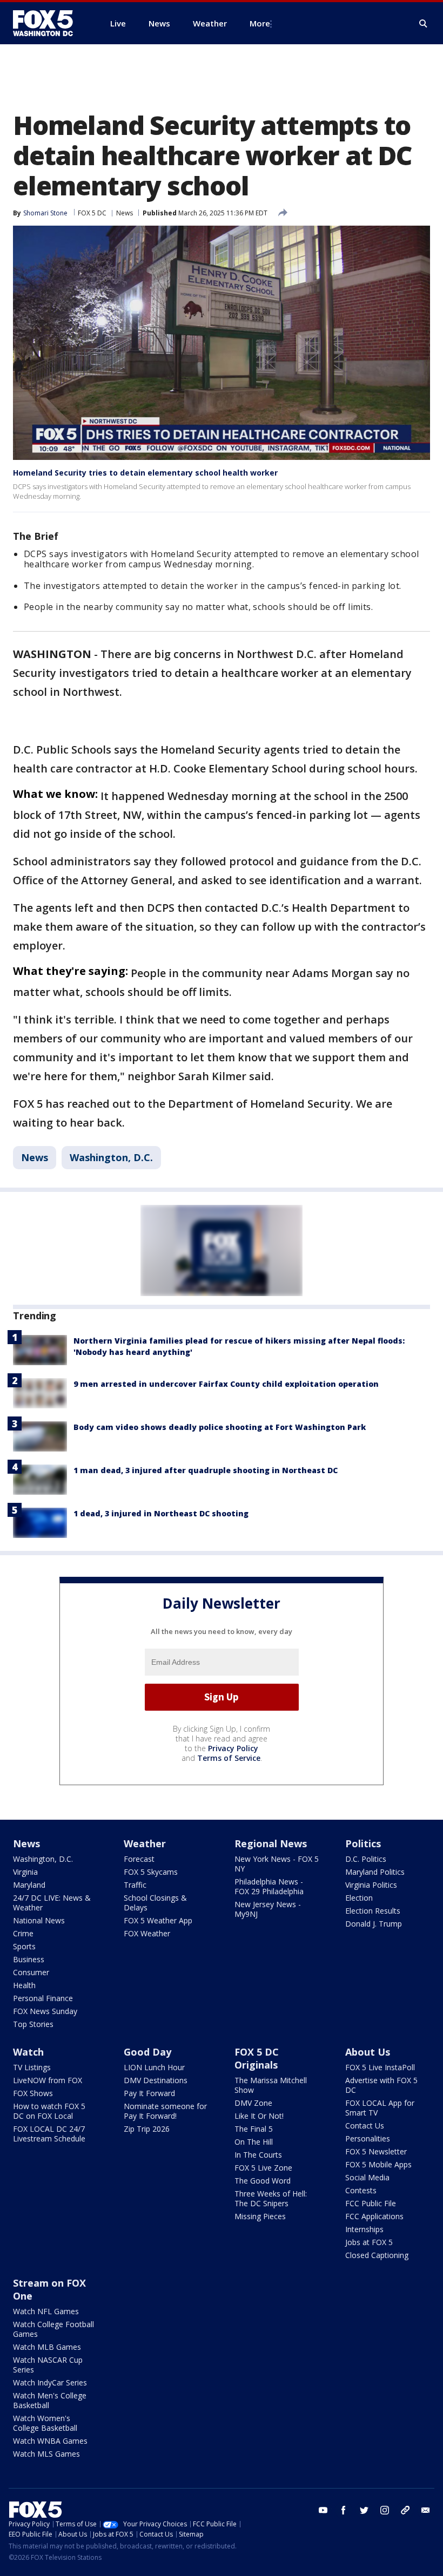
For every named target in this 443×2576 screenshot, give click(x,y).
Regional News (271, 1843)
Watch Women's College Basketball (45, 2423)
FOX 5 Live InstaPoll (380, 2067)
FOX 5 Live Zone (263, 2168)
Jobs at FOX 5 (369, 2242)
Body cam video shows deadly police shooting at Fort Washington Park (220, 1427)
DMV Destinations (156, 2080)
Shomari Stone (45, 213)
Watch (28, 2052)
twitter (364, 2510)
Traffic (135, 1885)
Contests (361, 2190)
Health (24, 1985)
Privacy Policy (233, 1748)
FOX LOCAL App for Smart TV (380, 2108)
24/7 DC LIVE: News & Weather (52, 1903)
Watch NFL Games (46, 2311)
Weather (145, 1843)
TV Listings (32, 2067)
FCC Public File (371, 2203)
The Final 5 (254, 2129)
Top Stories (33, 2024)
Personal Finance (43, 1998)
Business (29, 1959)
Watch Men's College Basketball (50, 2400)
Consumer (31, 1972)
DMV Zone (253, 2103)
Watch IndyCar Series (50, 2382)
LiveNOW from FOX (48, 2080)
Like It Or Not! (259, 2116)
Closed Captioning (377, 2255)
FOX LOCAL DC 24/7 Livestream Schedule (49, 2134)
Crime (23, 1933)
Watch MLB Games (47, 2347)
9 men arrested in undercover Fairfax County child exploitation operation (226, 1384)
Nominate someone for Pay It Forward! (165, 2111)
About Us (368, 2052)
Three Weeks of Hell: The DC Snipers (271, 2198)
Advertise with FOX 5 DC (381, 2085)
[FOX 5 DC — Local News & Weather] (49, 23)
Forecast (139, 1859)
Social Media (367, 2177)
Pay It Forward (149, 2093)
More (260, 23)
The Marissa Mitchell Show (271, 2085)
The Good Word (263, 2181)
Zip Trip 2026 (147, 2129)
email (426, 2510)
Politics (363, 1843)
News (125, 213)
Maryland (29, 1885)
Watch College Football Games (53, 2329)
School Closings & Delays (155, 1903)
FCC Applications (374, 2216)
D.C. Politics (366, 1859)
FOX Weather (147, 1933)
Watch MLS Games (46, 2454)
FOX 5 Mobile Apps (378, 2164)
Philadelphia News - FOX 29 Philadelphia (269, 1886)
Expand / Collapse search (424, 24)
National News (39, 1920)
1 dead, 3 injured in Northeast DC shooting (161, 1513)
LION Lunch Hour (154, 2067)
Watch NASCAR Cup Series (48, 2365)
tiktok (405, 2510)
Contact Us (365, 2126)
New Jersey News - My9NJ (268, 1909)
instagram (385, 2510)
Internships (364, 2229)
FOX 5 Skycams (151, 1872)
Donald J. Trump (374, 1924)
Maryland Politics (375, 1872)
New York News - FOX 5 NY (277, 1864)
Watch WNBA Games (50, 2441)
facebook (344, 2510)
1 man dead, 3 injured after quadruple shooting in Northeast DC (206, 1470)
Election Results (373, 1911)
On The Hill (254, 2142)
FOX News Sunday (45, 2011)
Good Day (147, 2052)
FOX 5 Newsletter (376, 2151)
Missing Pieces (260, 2216)
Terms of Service (229, 1758)
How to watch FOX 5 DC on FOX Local (49, 2111)
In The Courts (258, 2155)
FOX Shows (33, 2093)
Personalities (368, 2138)
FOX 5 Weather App (158, 1920)
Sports (24, 1946)
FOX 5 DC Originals (257, 2058)
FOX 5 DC (92, 213)
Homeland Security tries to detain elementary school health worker (145, 473)
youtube (323, 2510)
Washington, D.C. (111, 1157)
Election (359, 1898)
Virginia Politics (371, 1885)
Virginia (25, 1872)
